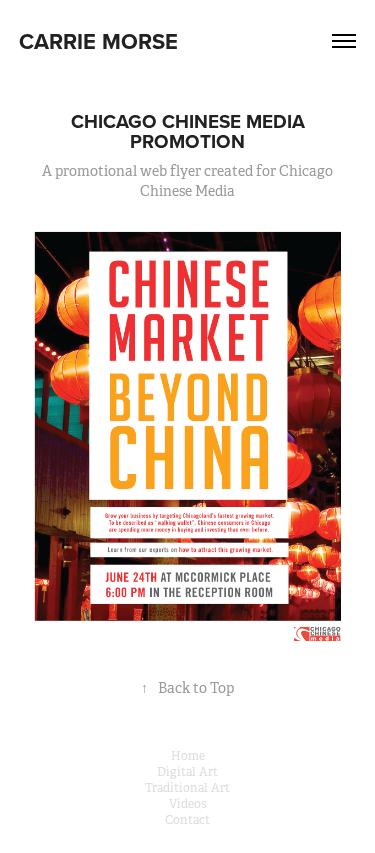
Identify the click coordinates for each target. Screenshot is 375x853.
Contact (187, 820)
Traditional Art (187, 788)
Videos (188, 804)
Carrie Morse (98, 41)
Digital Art (187, 772)
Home (188, 756)
